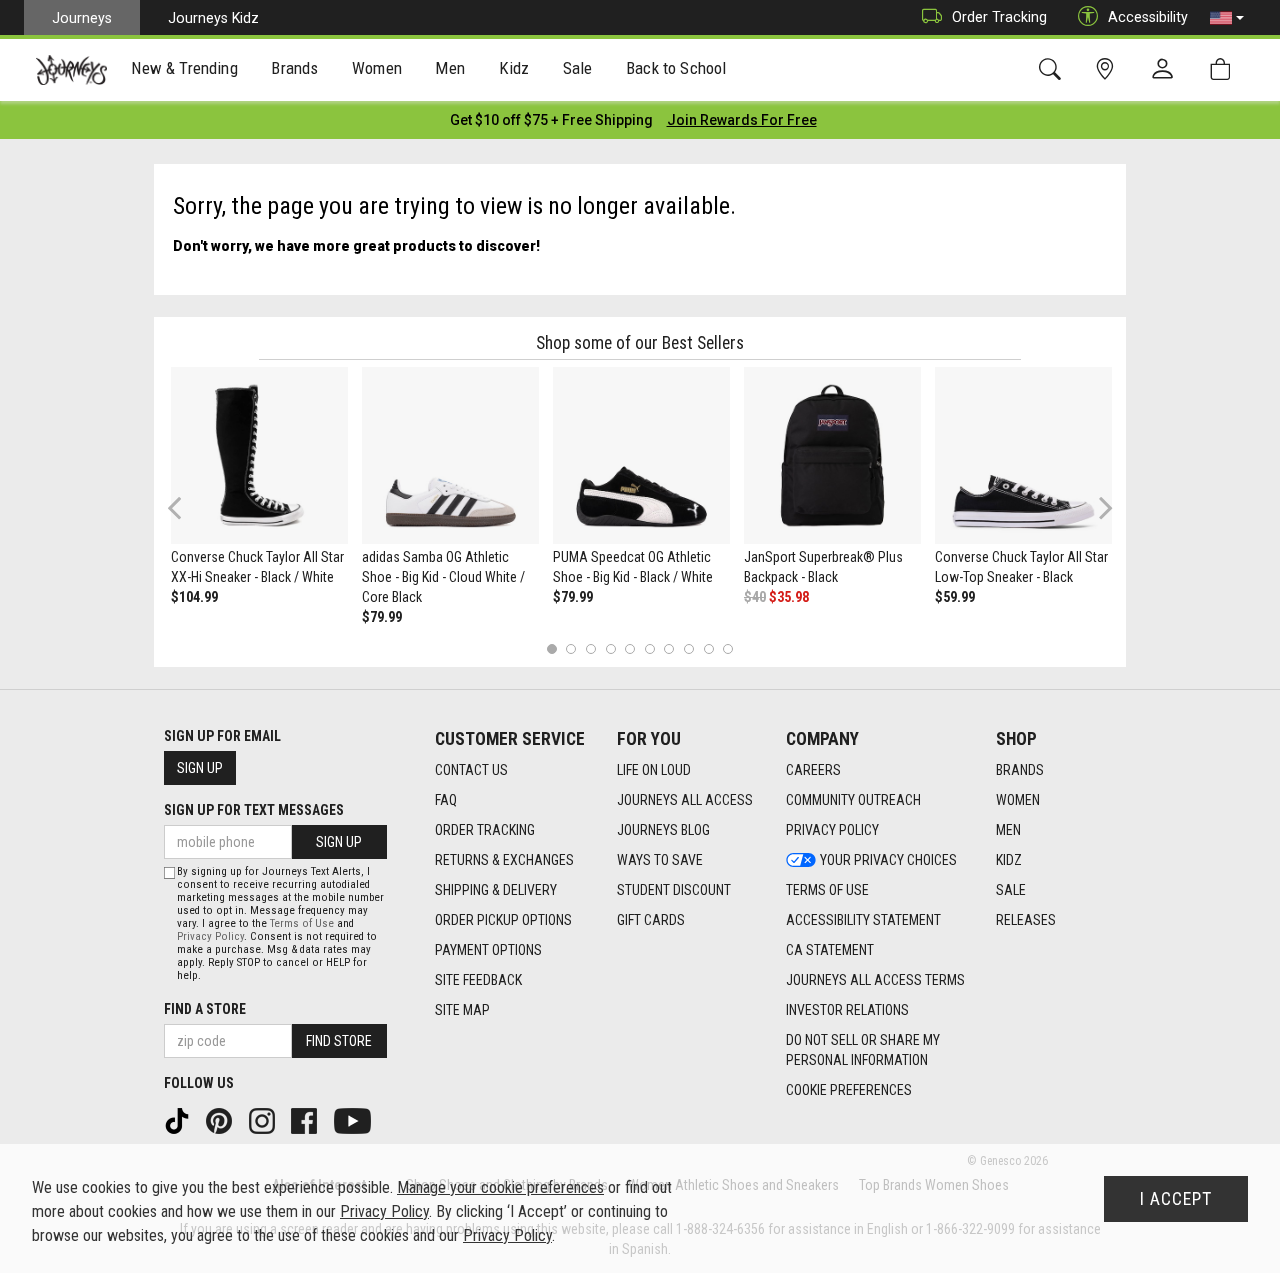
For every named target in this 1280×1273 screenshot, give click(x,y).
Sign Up (200, 768)
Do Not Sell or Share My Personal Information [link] (863, 1050)
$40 (755, 597)
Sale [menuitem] (578, 68)
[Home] (71, 70)
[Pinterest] (221, 1120)
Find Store (339, 1041)
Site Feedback (478, 980)
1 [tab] (551, 648)
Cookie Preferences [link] (849, 1090)
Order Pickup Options (503, 920)
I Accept (1176, 1199)
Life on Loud (654, 770)
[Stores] (1108, 69)
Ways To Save (660, 860)
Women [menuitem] (377, 68)
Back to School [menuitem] (676, 68)
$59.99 (955, 597)
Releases (1026, 920)
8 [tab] (688, 648)
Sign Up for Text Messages (254, 810)
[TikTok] (179, 1120)
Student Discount (674, 890)
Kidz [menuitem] (514, 68)
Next (1101, 507)
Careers (813, 770)
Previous (187, 515)
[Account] (1167, 70)
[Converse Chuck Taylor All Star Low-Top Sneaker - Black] (1023, 455)
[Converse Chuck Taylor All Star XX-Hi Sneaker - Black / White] (259, 455)
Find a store (205, 1009)
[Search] (1053, 69)
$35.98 (789, 597)
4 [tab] (610, 648)
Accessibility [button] (1148, 17)
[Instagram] (264, 1120)
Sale (1011, 890)
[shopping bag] (1224, 69)
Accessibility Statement (863, 920)
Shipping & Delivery (496, 890)
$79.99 (382, 617)
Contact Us (471, 770)
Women (1018, 800)
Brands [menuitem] (294, 68)
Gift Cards (651, 920)
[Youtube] (354, 1120)
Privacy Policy (832, 830)
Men (1008, 830)
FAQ (446, 800)
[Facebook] (306, 1120)
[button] (1227, 18)
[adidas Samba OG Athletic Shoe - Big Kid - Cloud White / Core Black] (450, 455)
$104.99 (194, 597)
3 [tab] (591, 648)
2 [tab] (571, 648)
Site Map (462, 1010)
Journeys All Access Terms (875, 980)
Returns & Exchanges (504, 860)
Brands (1020, 770)
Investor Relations (847, 1010)
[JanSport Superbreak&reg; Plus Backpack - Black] (832, 455)
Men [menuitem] (450, 68)
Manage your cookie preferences (500, 1187)
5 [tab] (630, 648)
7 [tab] (669, 648)
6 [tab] (649, 648)
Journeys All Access (685, 800)
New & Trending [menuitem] (184, 68)
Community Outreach (853, 800)
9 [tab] (708, 648)
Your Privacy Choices (888, 860)
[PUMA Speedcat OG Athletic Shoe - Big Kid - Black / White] (641, 455)
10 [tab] (728, 648)
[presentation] (185, 70)
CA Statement (830, 950)
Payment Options (488, 950)
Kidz (1009, 860)
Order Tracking (999, 17)
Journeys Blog (663, 830)
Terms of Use (827, 890)
